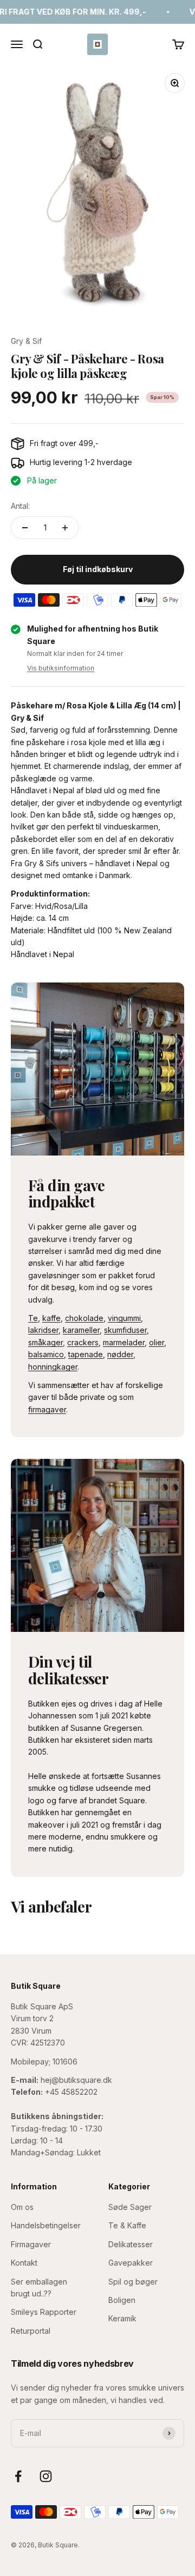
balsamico (46, 1354)
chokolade (84, 1318)
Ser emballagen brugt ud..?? (39, 2288)
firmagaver (47, 1409)
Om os (22, 2207)
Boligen (122, 2300)
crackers (83, 1342)
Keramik (122, 2318)
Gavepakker (131, 2263)
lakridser (43, 1330)
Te (33, 1318)
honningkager (53, 1367)
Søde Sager (130, 2207)
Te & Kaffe (127, 2225)
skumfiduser (125, 1330)
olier (157, 1342)
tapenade (86, 1354)
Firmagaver (31, 2244)
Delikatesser (131, 2244)
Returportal (31, 2331)
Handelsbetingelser (46, 2225)
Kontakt (24, 2263)
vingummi (124, 1318)
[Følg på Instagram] (46, 2476)
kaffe (51, 1318)
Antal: (20, 506)
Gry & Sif (26, 341)
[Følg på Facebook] (18, 2476)
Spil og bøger (133, 2282)
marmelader (124, 1342)
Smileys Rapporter (44, 2312)
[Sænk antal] (25, 528)
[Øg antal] (65, 528)
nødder (120, 1354)
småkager (45, 1342)
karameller (81, 1330)
